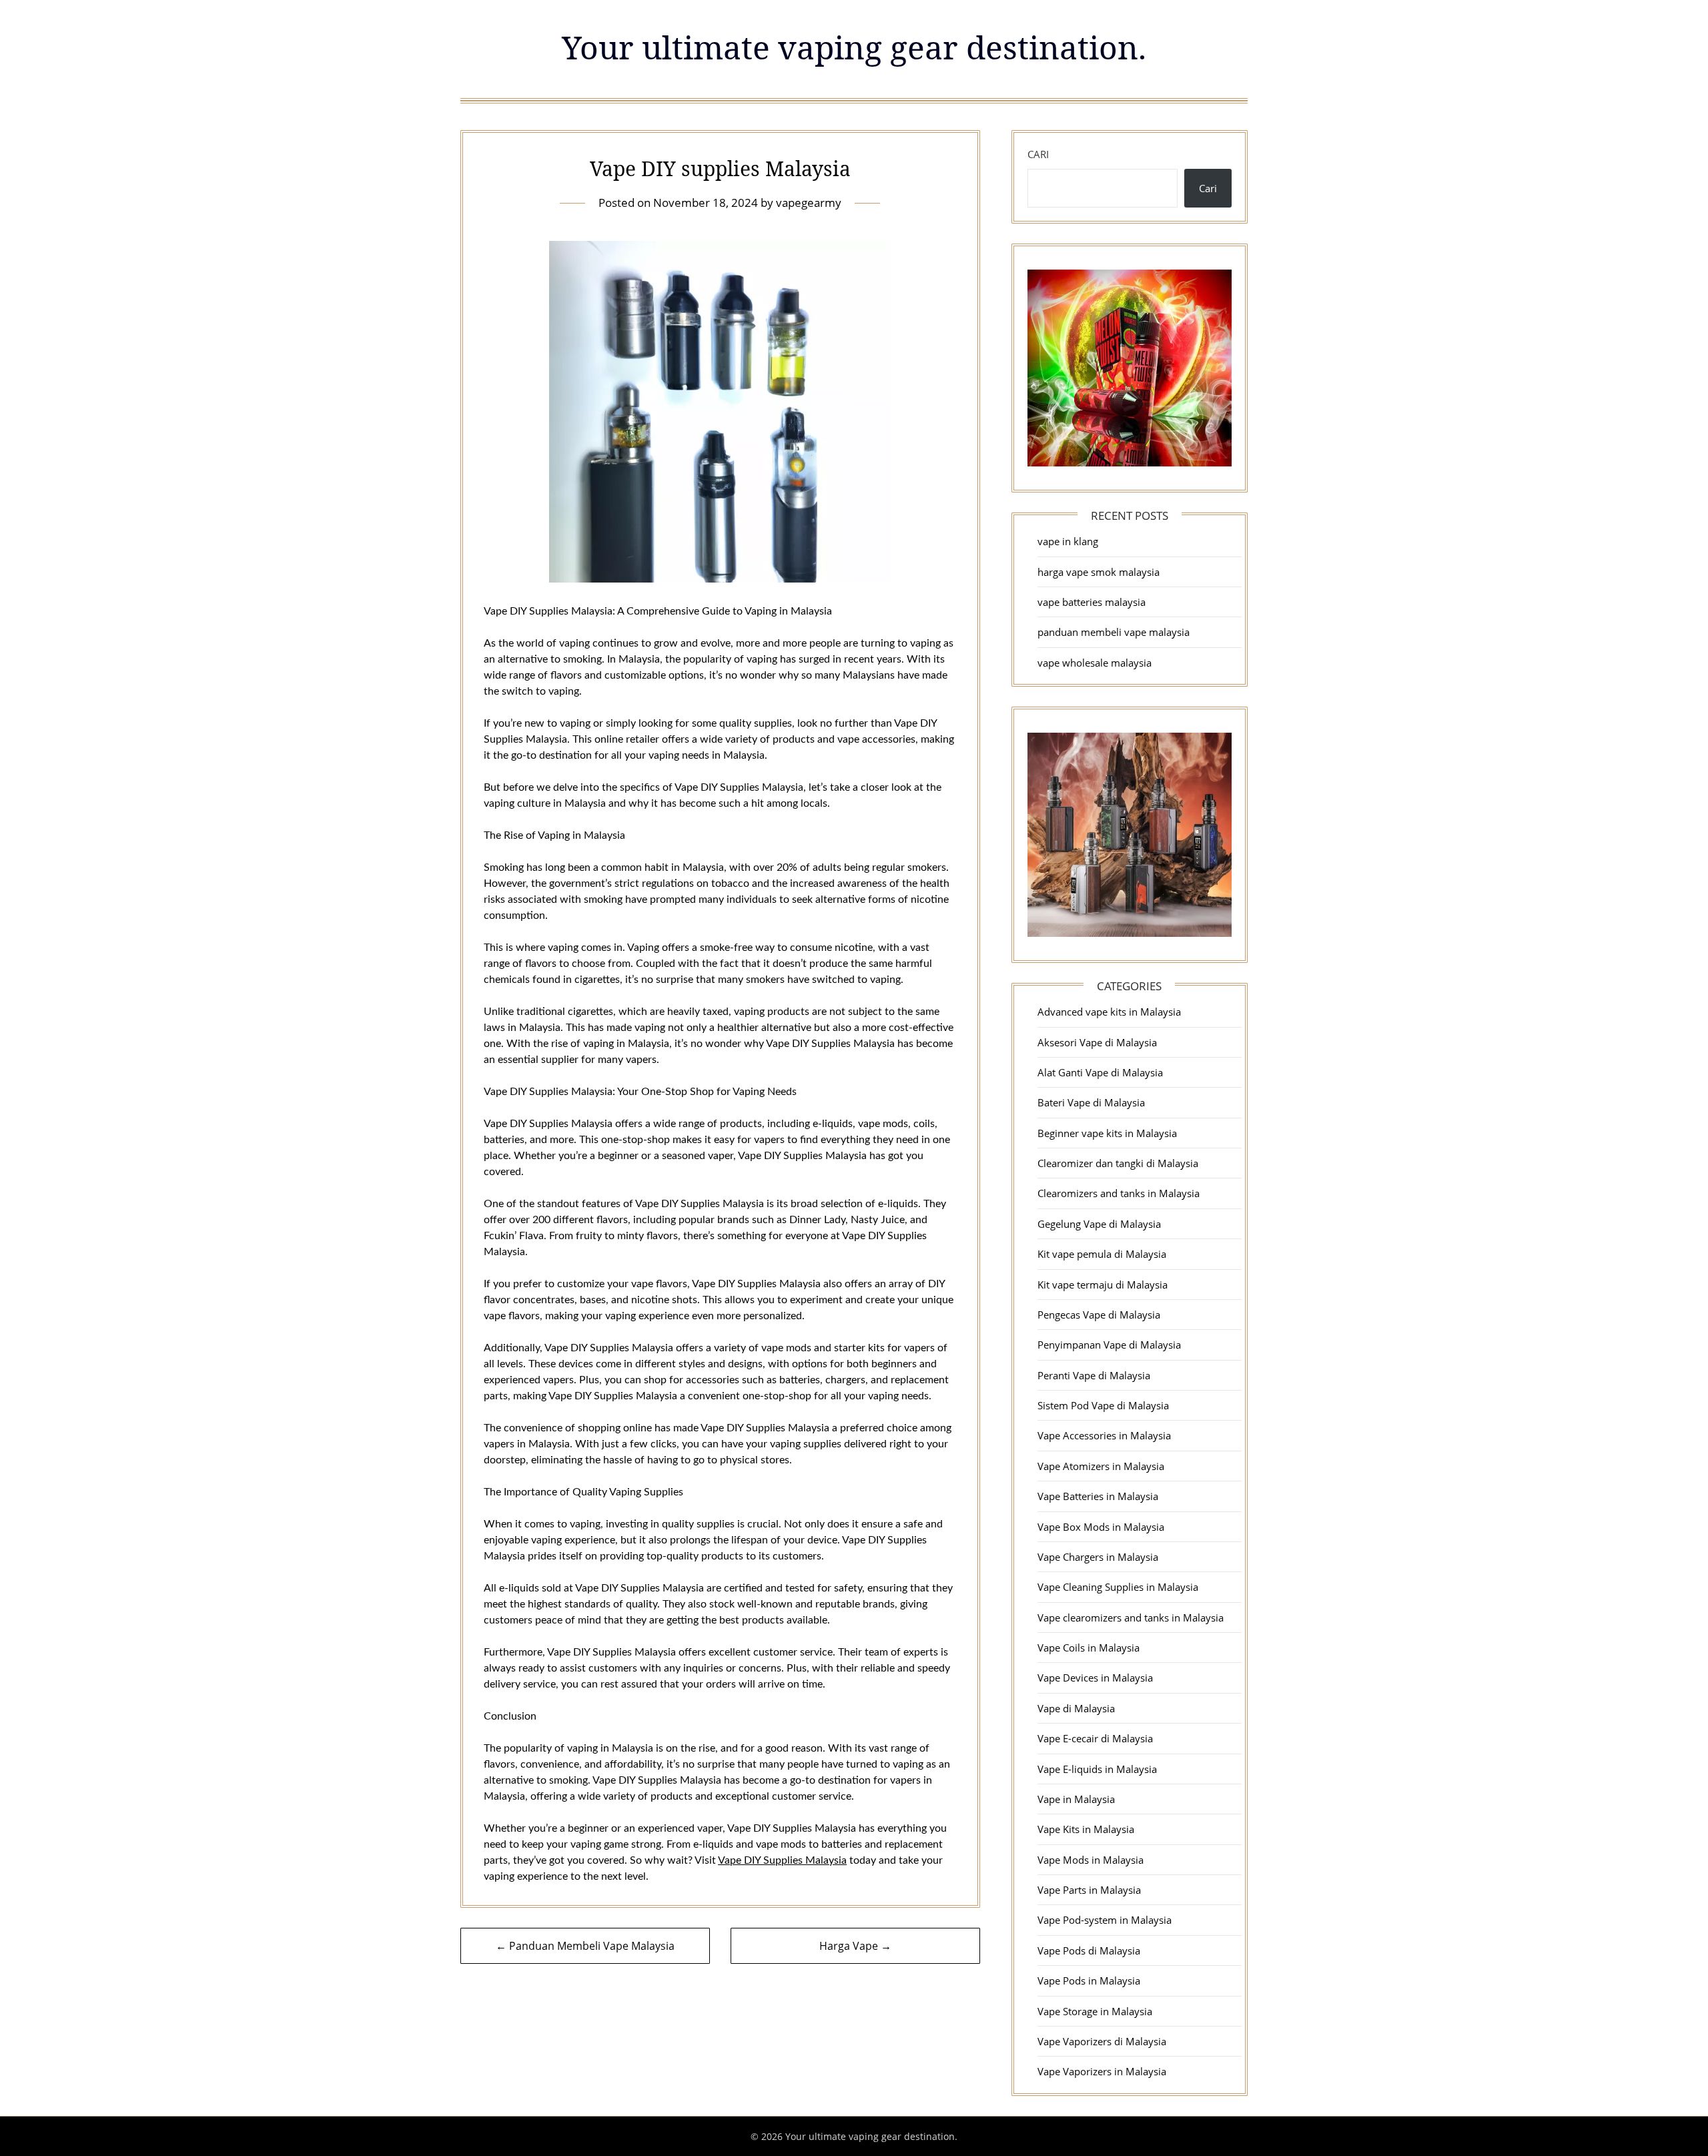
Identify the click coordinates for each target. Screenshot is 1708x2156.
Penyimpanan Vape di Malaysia (1109, 1345)
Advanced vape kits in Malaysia (1109, 1012)
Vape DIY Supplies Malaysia (782, 1860)
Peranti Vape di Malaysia (1094, 1375)
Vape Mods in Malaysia (1091, 1860)
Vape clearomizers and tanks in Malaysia (1131, 1618)
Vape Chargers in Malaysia (1098, 1557)
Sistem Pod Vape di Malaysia (1103, 1405)
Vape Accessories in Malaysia (1104, 1435)
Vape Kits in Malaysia (1086, 1829)
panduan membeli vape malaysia (1114, 632)
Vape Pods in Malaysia (1089, 1981)
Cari (1038, 154)
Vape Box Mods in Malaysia (1101, 1527)
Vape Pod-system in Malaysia (1105, 1920)
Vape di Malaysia (1076, 1708)
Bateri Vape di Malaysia (1091, 1102)
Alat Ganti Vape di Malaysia (1100, 1072)
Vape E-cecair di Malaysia (1095, 1738)
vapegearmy (809, 203)
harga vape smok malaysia (1099, 572)
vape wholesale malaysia (1095, 663)
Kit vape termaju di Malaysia (1103, 1285)
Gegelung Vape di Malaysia (1099, 1224)
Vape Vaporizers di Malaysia (1102, 2041)
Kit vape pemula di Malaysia (1102, 1254)
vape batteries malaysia (1092, 602)
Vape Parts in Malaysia (1089, 1890)
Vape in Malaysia (1076, 1799)
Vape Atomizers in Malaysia (1101, 1466)
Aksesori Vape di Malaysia (1097, 1042)
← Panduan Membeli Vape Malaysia (585, 1946)
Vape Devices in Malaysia (1095, 1678)
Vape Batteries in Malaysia (1098, 1496)
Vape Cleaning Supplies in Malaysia (1118, 1587)
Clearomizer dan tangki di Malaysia (1118, 1163)
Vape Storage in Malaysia (1095, 2011)
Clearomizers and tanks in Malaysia (1119, 1193)
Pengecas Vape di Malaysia (1099, 1315)
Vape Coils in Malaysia (1089, 1648)
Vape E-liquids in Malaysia (1097, 1769)
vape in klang (1068, 541)
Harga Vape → (855, 1946)
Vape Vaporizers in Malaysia (1102, 2071)
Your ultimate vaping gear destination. (854, 47)
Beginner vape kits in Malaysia (1107, 1133)
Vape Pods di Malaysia (1089, 1950)
